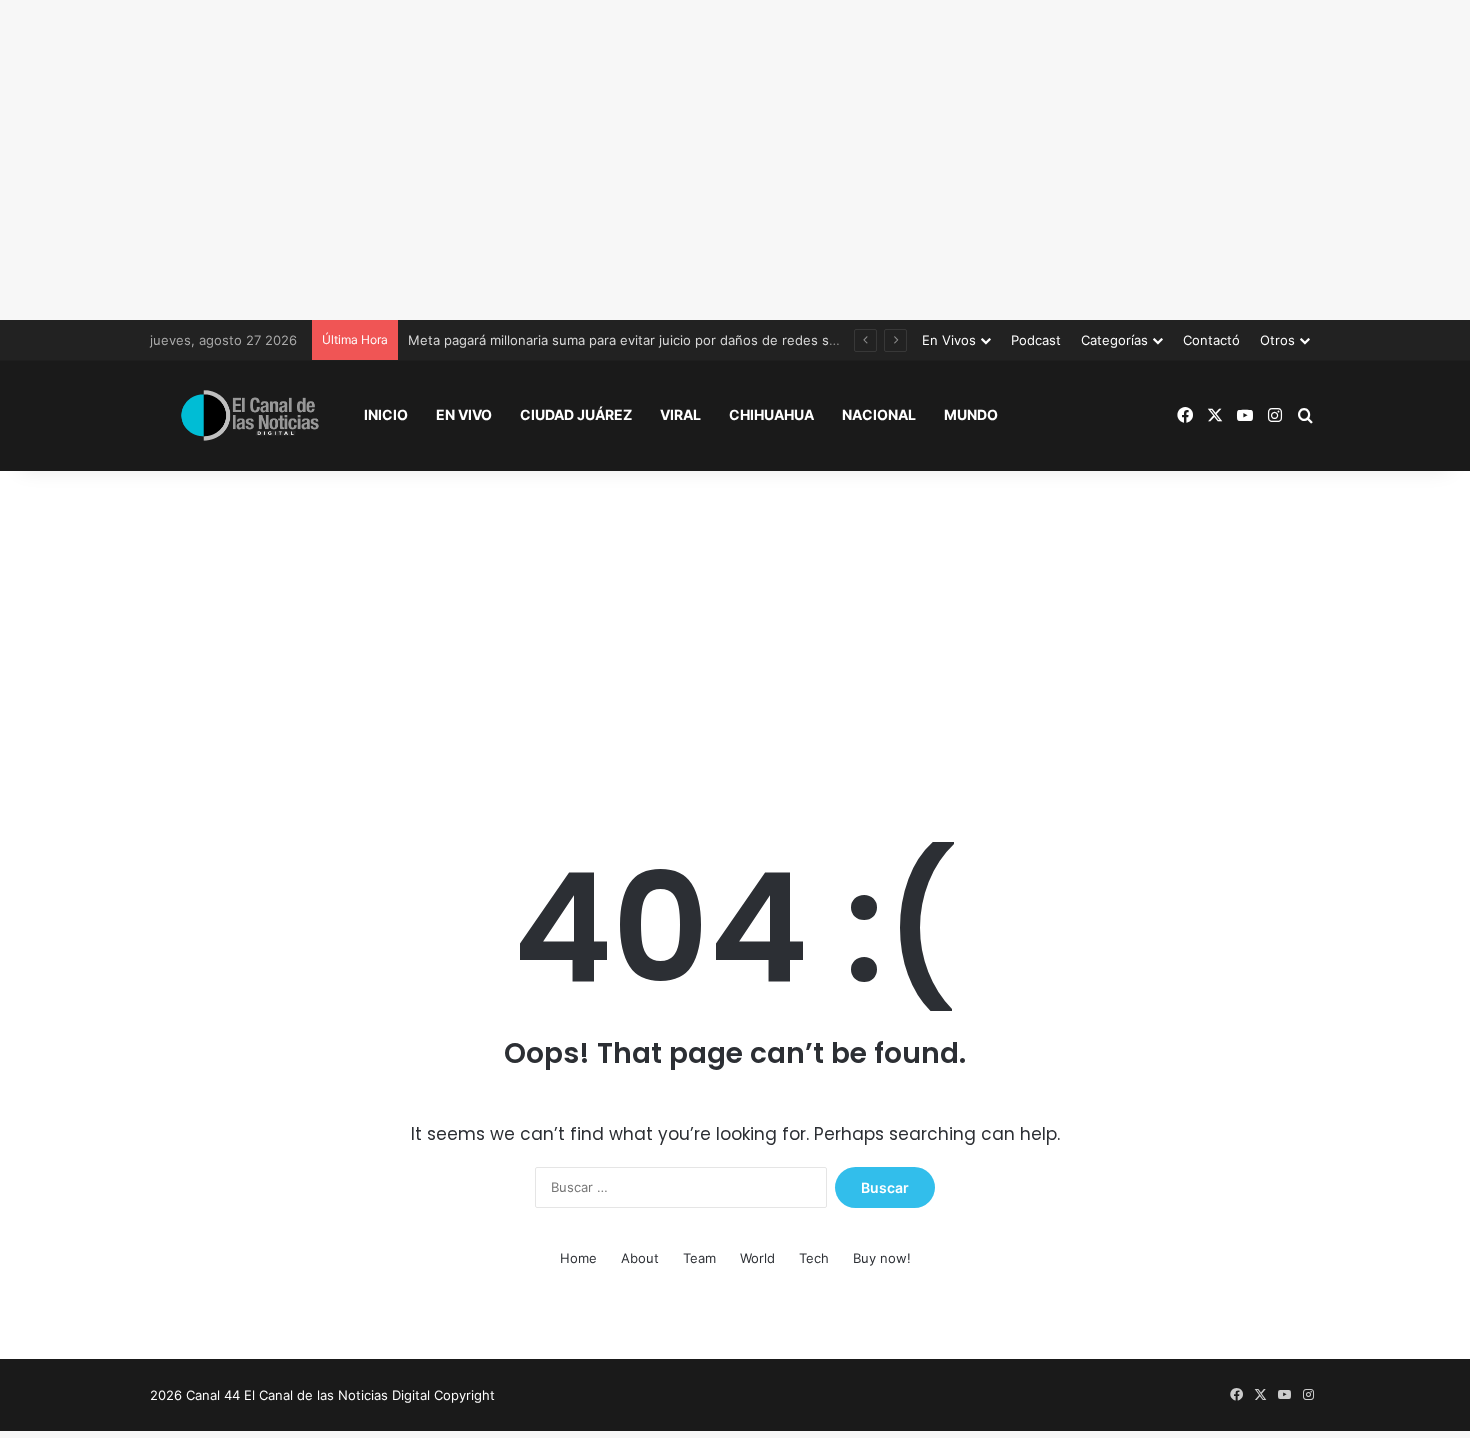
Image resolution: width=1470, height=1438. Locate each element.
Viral (680, 414)
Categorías (1114, 340)
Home (578, 1258)
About (640, 1258)
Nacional (879, 414)
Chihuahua (771, 414)
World (757, 1258)
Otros (1277, 340)
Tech (814, 1258)
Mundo (971, 414)
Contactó (1211, 340)
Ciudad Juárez (576, 414)
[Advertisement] (735, 160)
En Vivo (464, 414)
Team (699, 1258)
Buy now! (882, 1258)
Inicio (386, 414)
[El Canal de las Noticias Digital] (250, 415)
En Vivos (949, 340)
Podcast (1036, 340)
